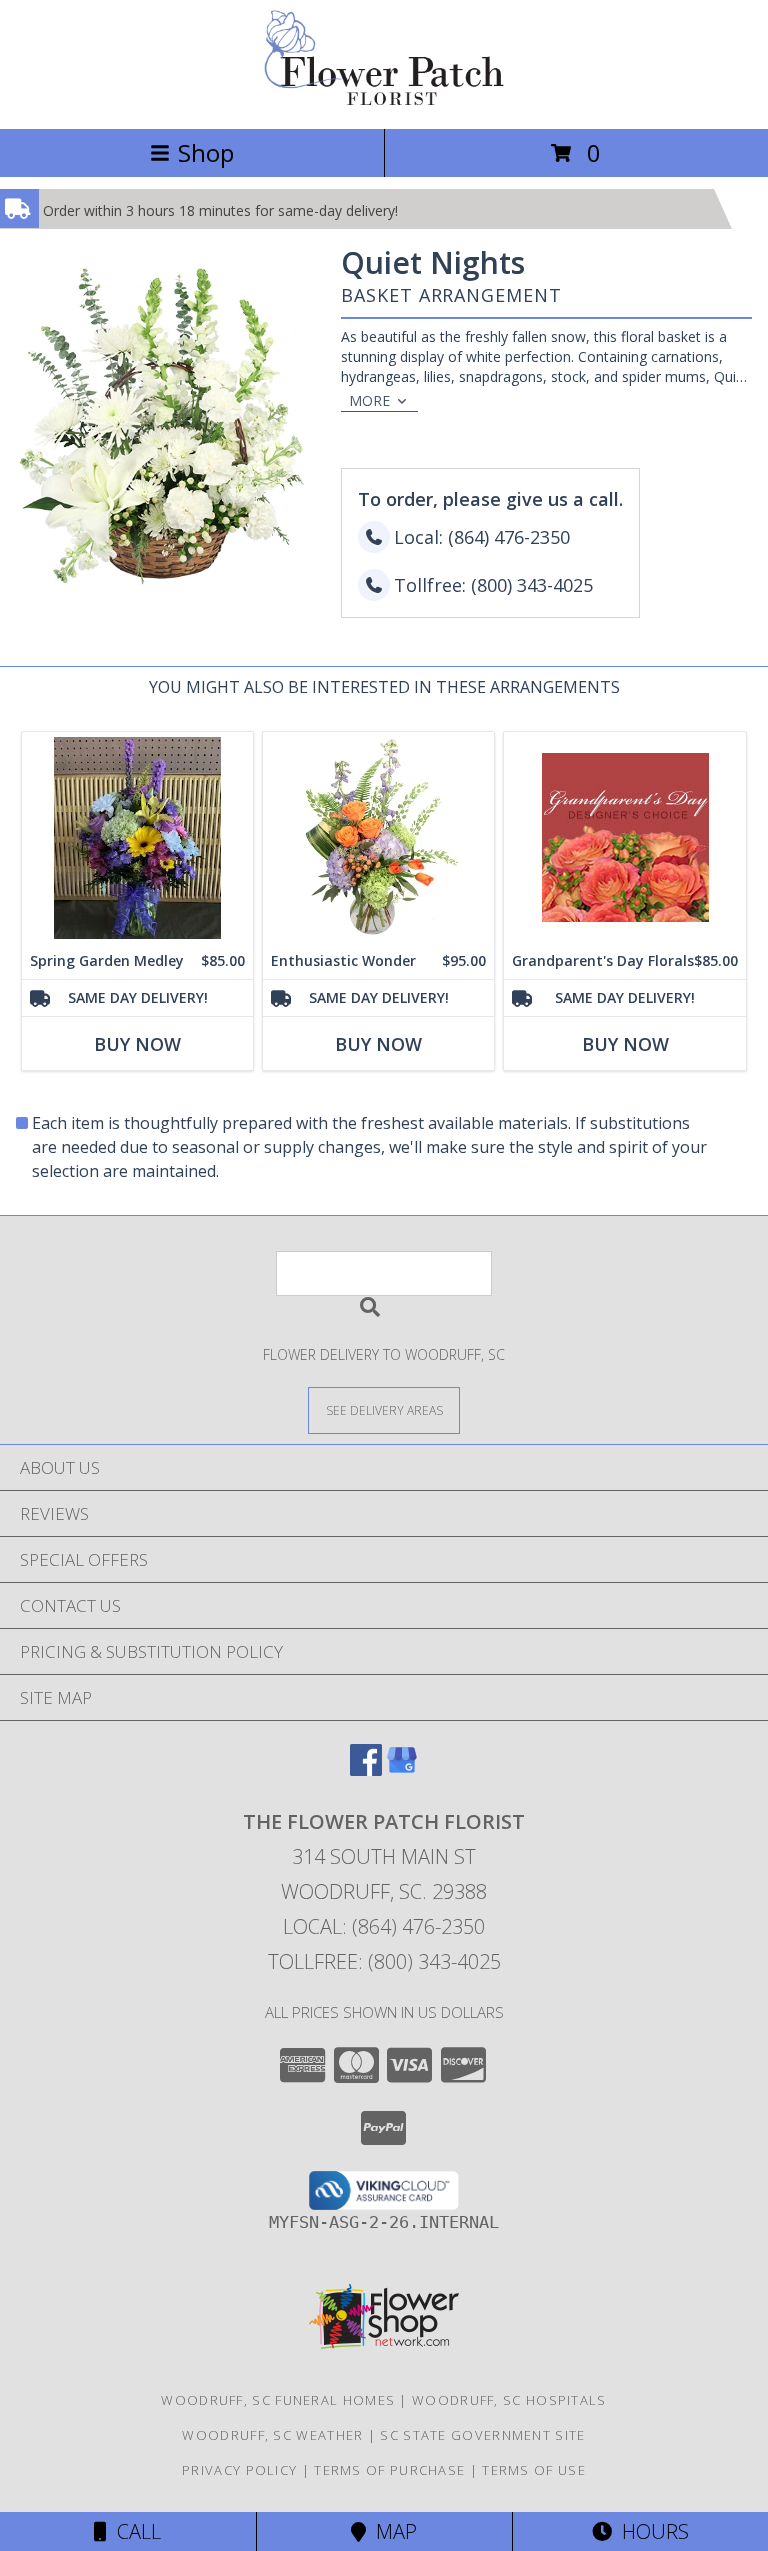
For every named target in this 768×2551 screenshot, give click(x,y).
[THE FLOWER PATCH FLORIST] (384, 99)
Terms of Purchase (389, 2470)
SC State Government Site (482, 2435)
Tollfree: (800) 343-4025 (384, 1961)
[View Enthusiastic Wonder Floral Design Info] (378, 837)
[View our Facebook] (366, 1769)
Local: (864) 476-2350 (384, 1926)
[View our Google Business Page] (402, 1769)
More (369, 400)
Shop (206, 152)
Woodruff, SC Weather (272, 2435)
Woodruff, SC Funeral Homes (278, 2400)
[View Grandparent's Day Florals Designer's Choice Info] (625, 837)
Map (391, 2531)
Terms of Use (534, 2470)
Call (134, 2531)
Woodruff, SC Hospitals (509, 2400)
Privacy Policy (239, 2470)
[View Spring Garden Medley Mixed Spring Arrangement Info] (137, 837)
